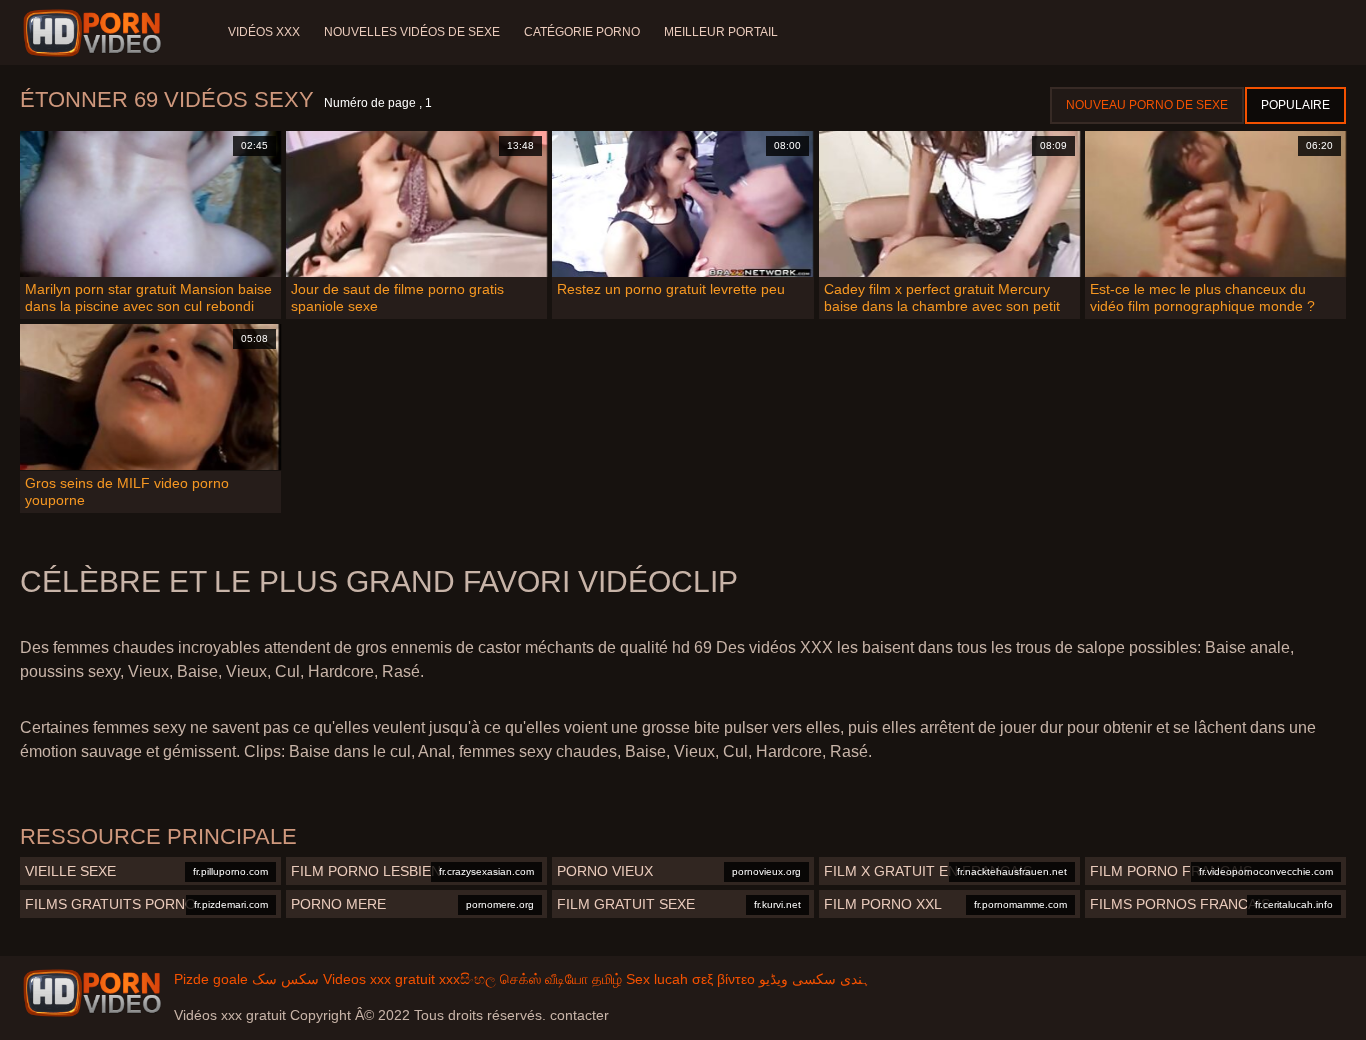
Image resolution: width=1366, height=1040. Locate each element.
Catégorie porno (582, 32)
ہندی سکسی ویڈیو (814, 979)
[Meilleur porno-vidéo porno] (95, 33)
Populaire (1295, 105)
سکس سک (285, 979)
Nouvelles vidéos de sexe (412, 32)
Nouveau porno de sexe (1147, 105)
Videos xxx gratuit (379, 979)
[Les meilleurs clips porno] (92, 993)
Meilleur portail (721, 32)
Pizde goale (211, 979)
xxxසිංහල (467, 979)
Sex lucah (657, 979)
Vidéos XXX (264, 32)
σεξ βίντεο (723, 979)
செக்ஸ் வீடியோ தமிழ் (561, 979)
